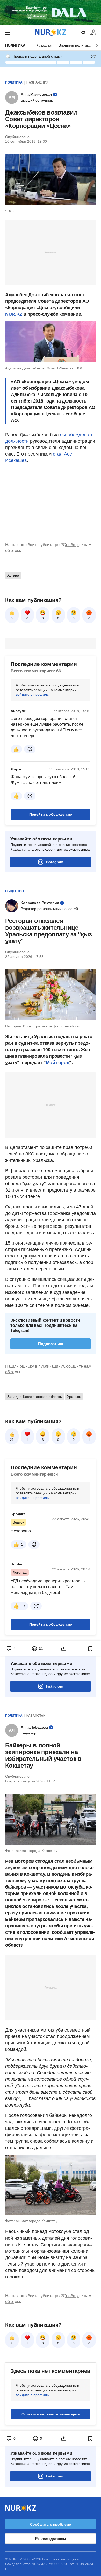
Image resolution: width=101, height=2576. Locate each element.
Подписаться (51, 1344)
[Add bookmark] (90, 1649)
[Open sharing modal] (64, 1649)
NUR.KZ (14, 314)
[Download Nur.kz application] (51, 12)
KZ (83, 33)
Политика (15, 45)
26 (12, 1440)
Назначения (38, 82)
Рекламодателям (50, 2539)
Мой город (58, 1063)
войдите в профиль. (33, 694)
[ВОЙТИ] (93, 33)
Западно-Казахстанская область (35, 1397)
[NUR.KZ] (51, 32)
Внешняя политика (75, 45)
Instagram (55, 862)
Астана (13, 575)
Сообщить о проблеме (51, 2524)
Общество (15, 891)
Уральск (74, 1397)
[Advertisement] (51, 252)
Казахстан (45, 45)
